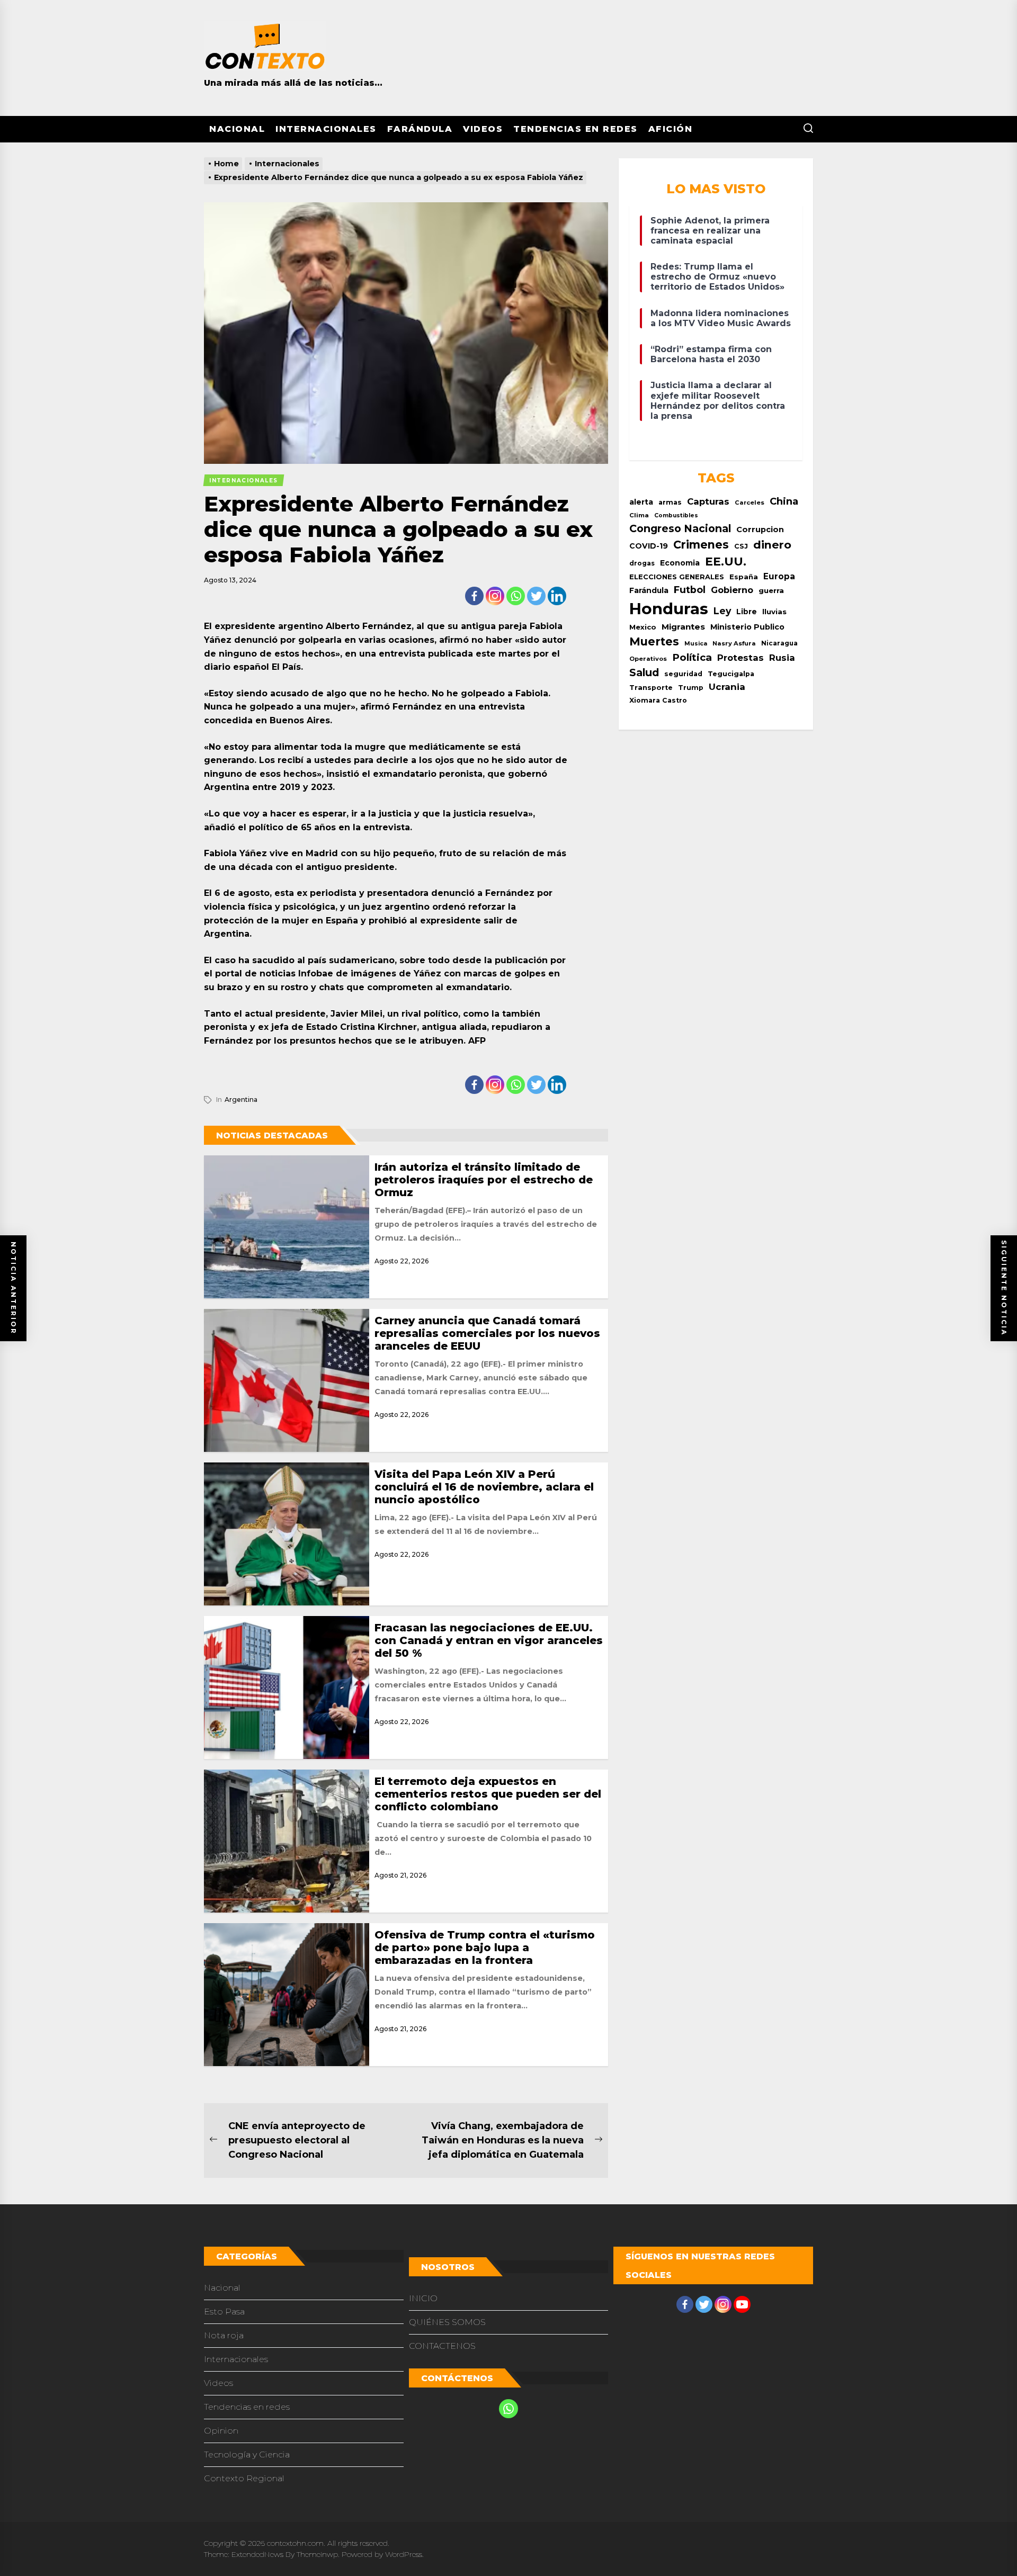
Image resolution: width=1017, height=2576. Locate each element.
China (784, 501)
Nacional (237, 129)
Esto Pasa (224, 2312)
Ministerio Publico (747, 627)
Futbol (690, 590)
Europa (779, 576)
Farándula (420, 129)
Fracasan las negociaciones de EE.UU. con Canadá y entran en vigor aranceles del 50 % (489, 1640)
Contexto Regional (244, 2478)
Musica (696, 644)
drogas (642, 563)
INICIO (423, 2298)
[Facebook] (474, 596)
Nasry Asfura (734, 643)
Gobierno (732, 590)
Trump (691, 688)
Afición (671, 129)
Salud (644, 672)
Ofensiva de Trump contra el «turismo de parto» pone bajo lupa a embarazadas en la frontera (485, 1947)
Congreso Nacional (680, 528)
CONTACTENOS (442, 2346)
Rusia (782, 658)
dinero (772, 545)
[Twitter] (536, 596)
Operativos (648, 659)
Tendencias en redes (576, 129)
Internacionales (326, 129)
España (744, 577)
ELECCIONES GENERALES (677, 577)
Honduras (669, 609)
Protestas (741, 658)
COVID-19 (649, 546)
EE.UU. (726, 562)
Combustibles (676, 515)
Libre (747, 612)
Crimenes (701, 545)
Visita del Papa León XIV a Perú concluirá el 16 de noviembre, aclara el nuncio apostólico (484, 1487)
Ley (722, 611)
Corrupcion (760, 529)
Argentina (241, 1099)
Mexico (643, 627)
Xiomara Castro (658, 700)
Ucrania (727, 687)
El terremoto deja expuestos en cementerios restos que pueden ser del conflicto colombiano (488, 1794)
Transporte (651, 688)
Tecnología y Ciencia (247, 2454)
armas (670, 502)
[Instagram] (495, 596)
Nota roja (224, 2335)
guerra (771, 590)
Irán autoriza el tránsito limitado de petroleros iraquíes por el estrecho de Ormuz (484, 1180)
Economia (680, 563)
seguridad (683, 674)
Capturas (708, 501)
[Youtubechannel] (742, 2304)
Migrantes (683, 627)
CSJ (741, 546)
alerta (641, 502)
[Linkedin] (557, 596)
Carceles (750, 502)
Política (692, 657)
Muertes (654, 641)
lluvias (774, 612)
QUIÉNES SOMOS (447, 2322)
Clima (639, 515)
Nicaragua (779, 643)
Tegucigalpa (731, 674)
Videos (483, 129)
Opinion (221, 2431)
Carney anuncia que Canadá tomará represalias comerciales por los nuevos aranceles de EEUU (487, 1333)
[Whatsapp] (516, 596)
